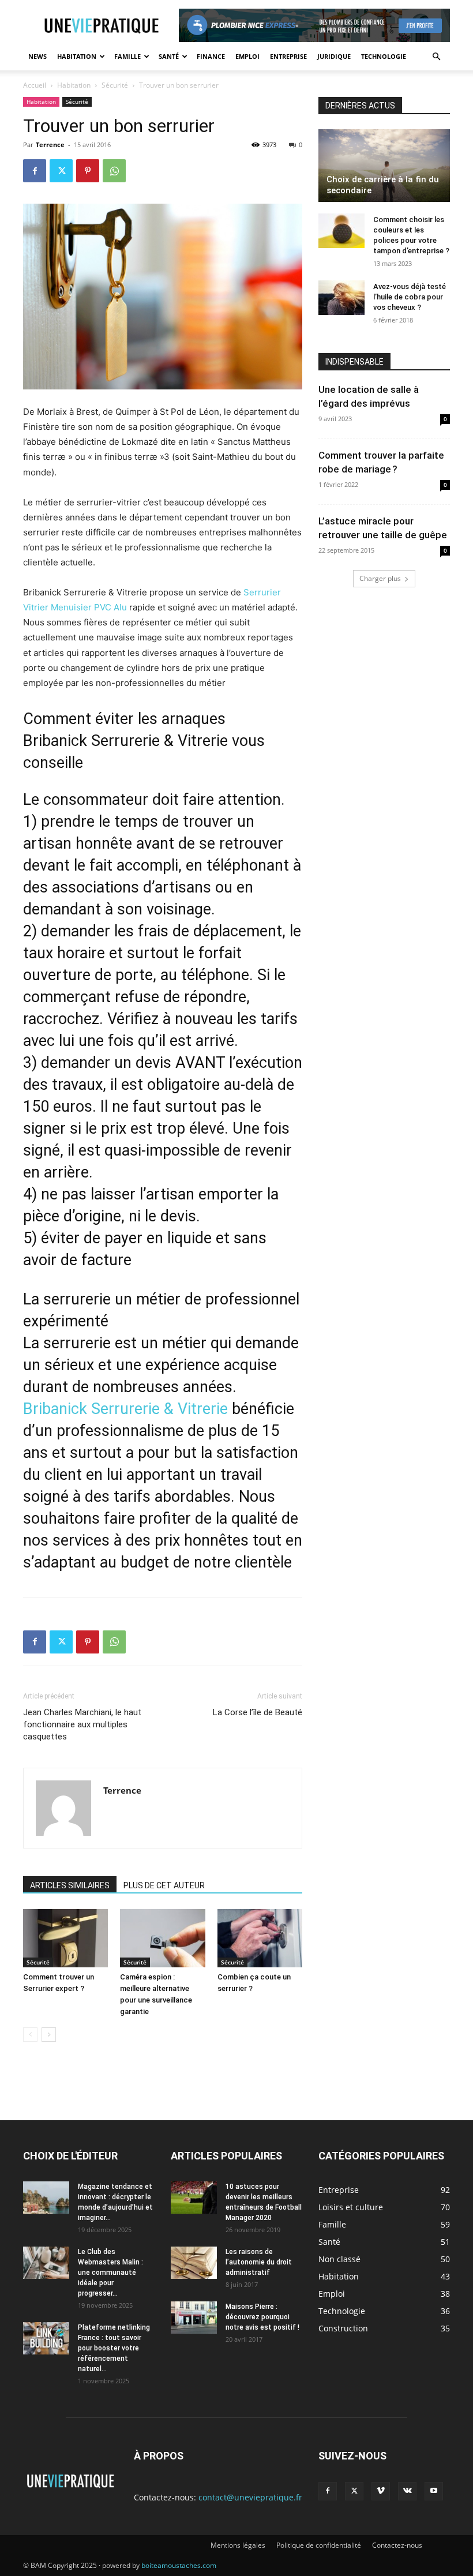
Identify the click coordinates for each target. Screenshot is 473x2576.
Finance (211, 56)
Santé (169, 56)
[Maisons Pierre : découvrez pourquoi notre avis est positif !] (194, 2318)
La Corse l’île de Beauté (258, 1712)
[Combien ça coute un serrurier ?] (260, 1938)
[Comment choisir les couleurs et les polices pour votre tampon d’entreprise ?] (341, 231)
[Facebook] (35, 171)
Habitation (77, 56)
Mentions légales (238, 2545)
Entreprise (288, 56)
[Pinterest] (88, 171)
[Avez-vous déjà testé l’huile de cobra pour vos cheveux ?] (341, 298)
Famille (127, 56)
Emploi (247, 56)
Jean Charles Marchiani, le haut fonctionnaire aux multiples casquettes (82, 1724)
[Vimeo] (381, 2491)
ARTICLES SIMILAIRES (70, 1885)
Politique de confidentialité (319, 2545)
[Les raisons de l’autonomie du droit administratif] (194, 2263)
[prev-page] (30, 2035)
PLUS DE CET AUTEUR (164, 1885)
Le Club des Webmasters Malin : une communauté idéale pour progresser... (110, 2273)
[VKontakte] (407, 2491)
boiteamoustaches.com (179, 2565)
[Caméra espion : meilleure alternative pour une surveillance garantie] (162, 1938)
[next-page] (49, 2035)
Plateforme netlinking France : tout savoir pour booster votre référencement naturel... (114, 2348)
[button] (436, 57)
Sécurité (115, 85)
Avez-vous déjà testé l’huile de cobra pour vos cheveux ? (410, 297)
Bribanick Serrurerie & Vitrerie (125, 1409)
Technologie (384, 56)
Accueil (35, 85)
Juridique (334, 56)
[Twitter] (61, 171)
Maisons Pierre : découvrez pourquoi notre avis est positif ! (262, 2317)
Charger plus (380, 578)
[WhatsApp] (114, 171)
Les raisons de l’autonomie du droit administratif (259, 2262)
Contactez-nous (397, 2545)
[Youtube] (434, 2491)
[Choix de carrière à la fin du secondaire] (384, 166)
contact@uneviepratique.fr (250, 2497)
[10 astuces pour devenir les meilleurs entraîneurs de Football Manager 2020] (194, 2198)
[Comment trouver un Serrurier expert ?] (65, 1938)
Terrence (50, 145)
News (37, 56)
